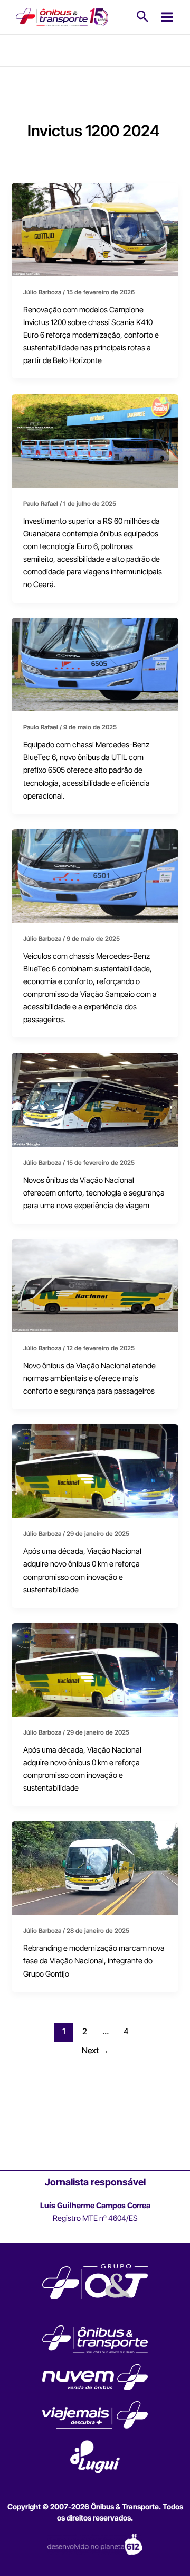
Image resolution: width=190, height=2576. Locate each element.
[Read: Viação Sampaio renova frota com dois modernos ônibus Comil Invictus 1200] (95, 875)
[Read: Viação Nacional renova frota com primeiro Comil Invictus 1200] (95, 1471)
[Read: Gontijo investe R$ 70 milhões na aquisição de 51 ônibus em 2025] (95, 229)
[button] (143, 17)
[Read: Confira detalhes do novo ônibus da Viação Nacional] (95, 1285)
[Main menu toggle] (167, 17)
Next (95, 2050)
